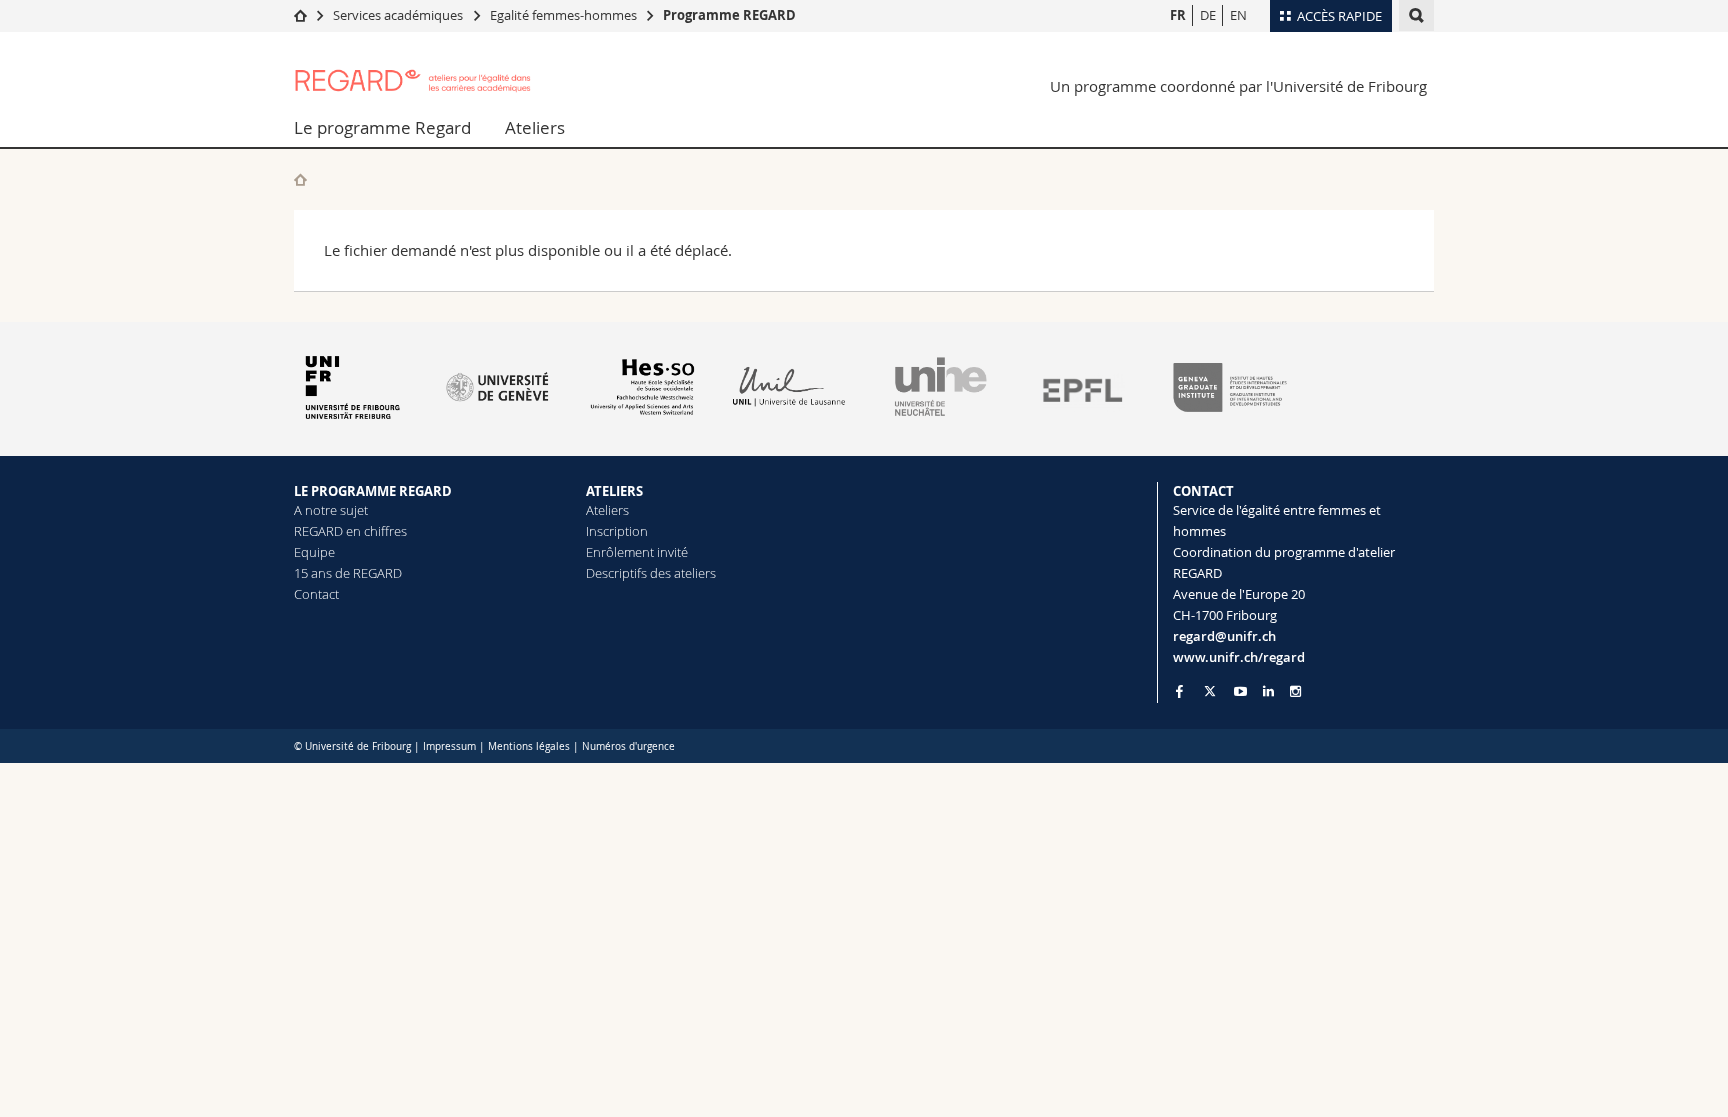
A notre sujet (331, 510)
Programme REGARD (729, 15)
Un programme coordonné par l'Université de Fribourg (1238, 86)
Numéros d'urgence (628, 746)
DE (1208, 15)
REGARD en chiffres (350, 531)
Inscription (617, 531)
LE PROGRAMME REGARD (373, 491)
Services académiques (398, 15)
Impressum (449, 746)
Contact (316, 594)
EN (1238, 15)
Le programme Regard (382, 127)
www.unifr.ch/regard (1239, 657)
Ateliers (535, 127)
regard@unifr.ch (1224, 636)
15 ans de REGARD (348, 573)
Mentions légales (529, 746)
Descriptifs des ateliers (651, 573)
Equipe (314, 552)
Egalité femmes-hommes (563, 15)
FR (1178, 15)
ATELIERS (614, 491)
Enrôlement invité (637, 552)
